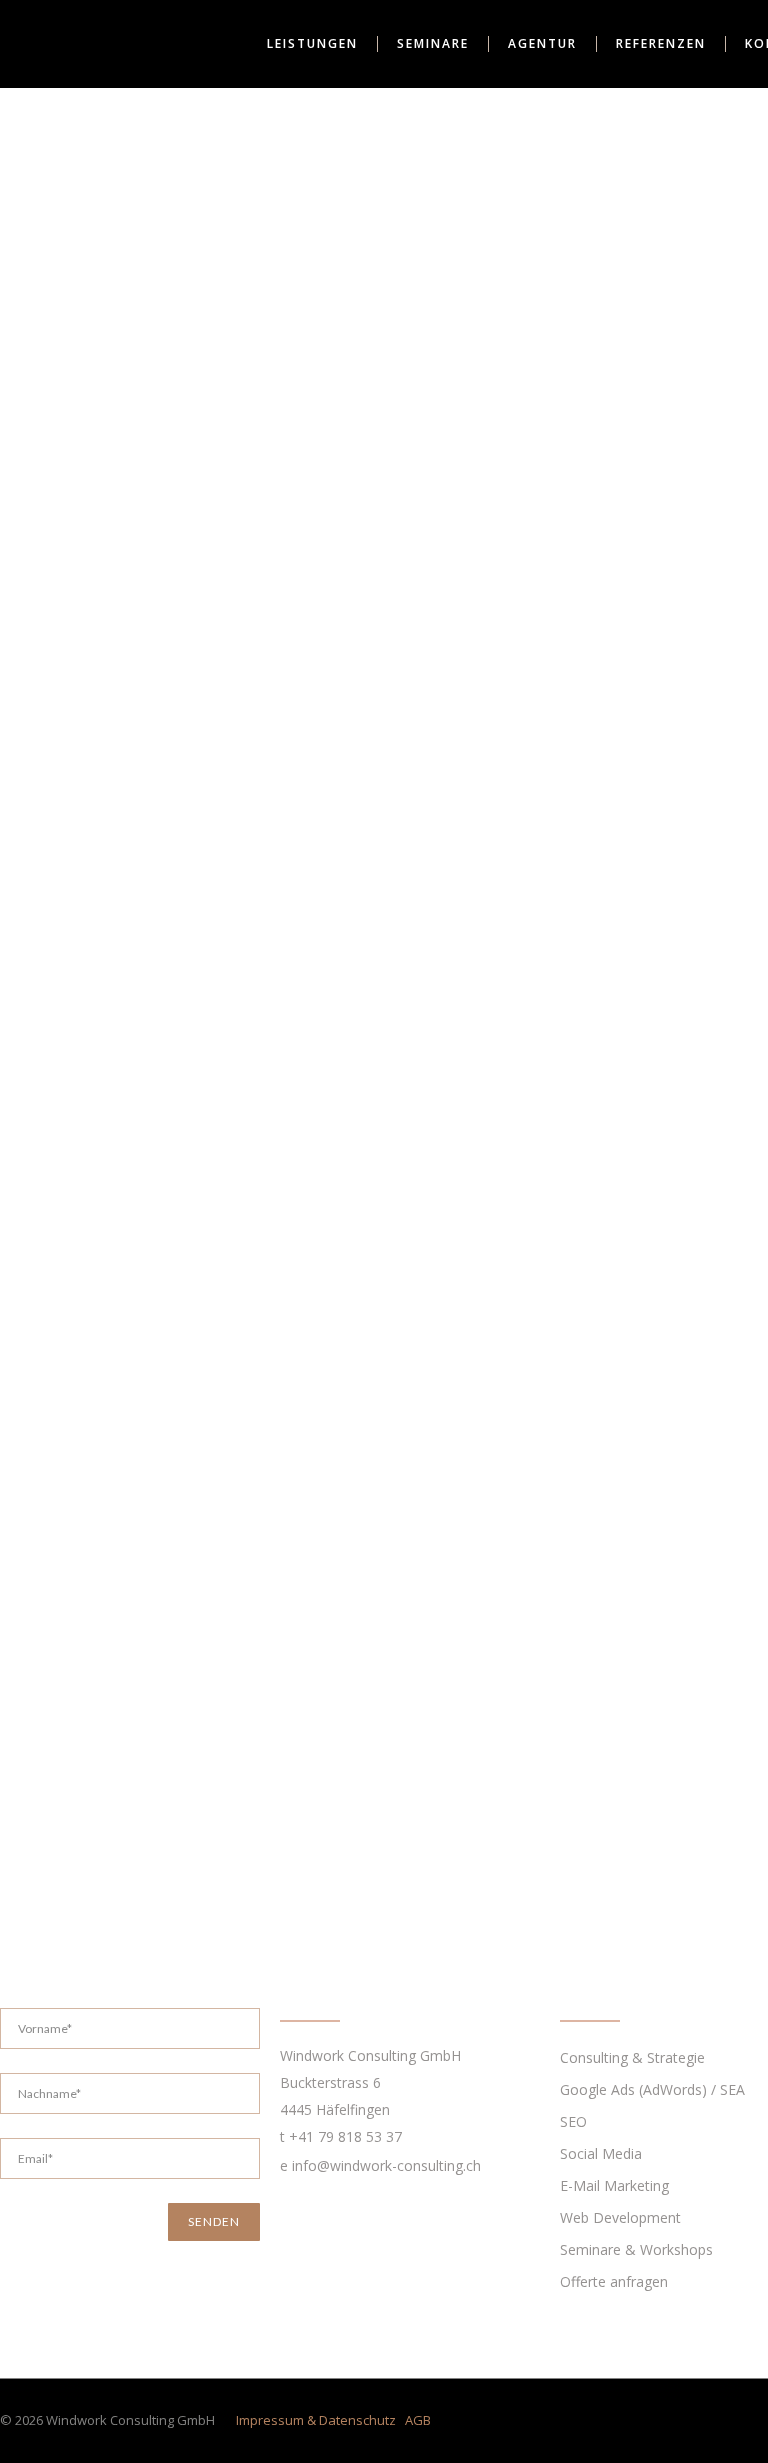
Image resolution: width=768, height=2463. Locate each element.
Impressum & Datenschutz (316, 2420)
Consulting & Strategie (632, 2057)
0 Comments (93, 965)
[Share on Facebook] (4, 1332)
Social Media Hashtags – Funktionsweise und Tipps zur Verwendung (160, 881)
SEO (573, 2121)
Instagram (169, 939)
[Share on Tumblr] (77, 1332)
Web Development (620, 2217)
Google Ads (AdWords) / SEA (652, 2089)
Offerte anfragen (614, 2281)
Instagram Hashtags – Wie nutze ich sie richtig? (174, 1449)
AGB (418, 2420)
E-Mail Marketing (614, 2185)
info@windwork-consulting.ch (386, 2165)
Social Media (248, 939)
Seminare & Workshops (636, 2249)
